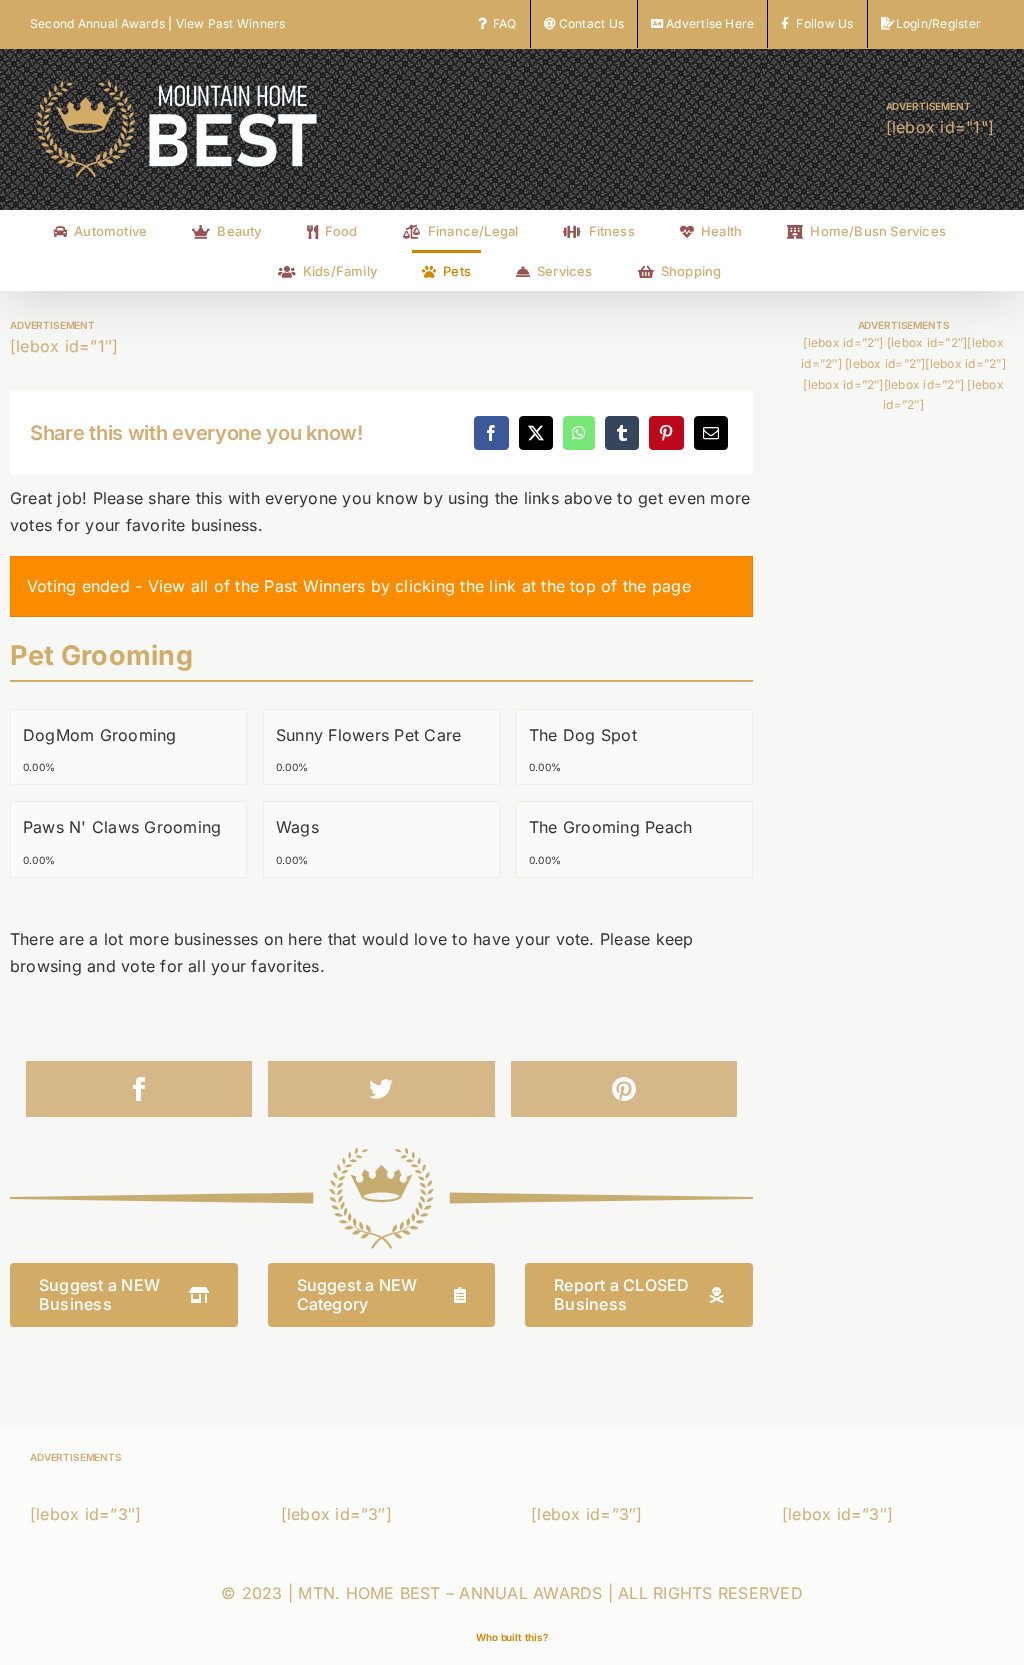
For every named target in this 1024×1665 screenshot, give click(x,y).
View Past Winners (231, 23)
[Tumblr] (622, 433)
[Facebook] (491, 433)
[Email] (711, 433)
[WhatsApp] (579, 433)
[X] (536, 433)
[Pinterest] (666, 433)
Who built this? (512, 1637)
